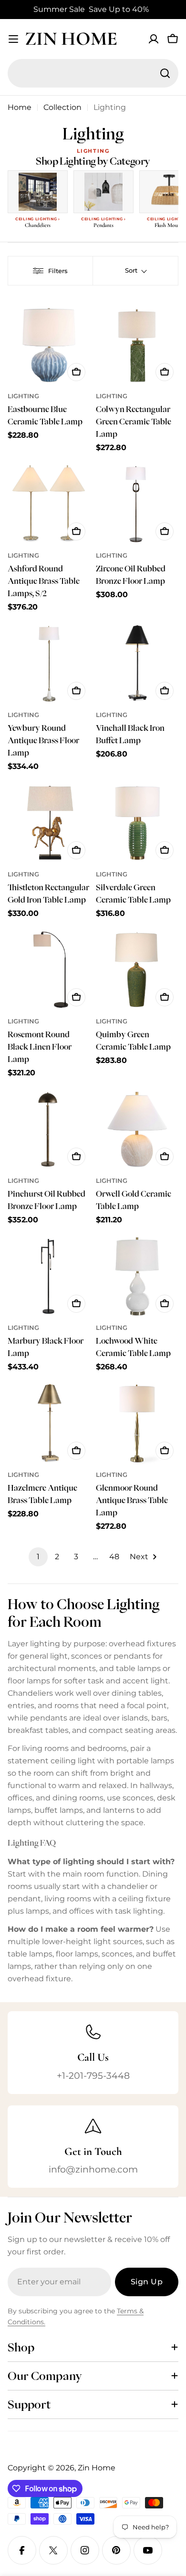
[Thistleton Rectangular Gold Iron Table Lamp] (49, 823)
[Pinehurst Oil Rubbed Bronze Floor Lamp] (49, 1129)
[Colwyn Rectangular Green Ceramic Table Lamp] (137, 345)
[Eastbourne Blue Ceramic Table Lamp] (49, 345)
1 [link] (38, 1557)
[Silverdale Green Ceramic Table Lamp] (137, 823)
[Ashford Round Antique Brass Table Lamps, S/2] (49, 504)
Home (20, 107)
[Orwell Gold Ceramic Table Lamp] (137, 1129)
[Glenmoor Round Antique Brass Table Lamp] (137, 1423)
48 (114, 1557)
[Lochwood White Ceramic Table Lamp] (137, 1276)
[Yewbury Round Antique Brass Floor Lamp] (49, 664)
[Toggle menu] (13, 39)
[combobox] (93, 73)
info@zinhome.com (93, 2169)
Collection (62, 107)
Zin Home (71, 39)
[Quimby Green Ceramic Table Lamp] (137, 970)
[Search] (165, 73)
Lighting (23, 396)
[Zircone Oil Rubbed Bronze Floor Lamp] (137, 504)
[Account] (154, 39)
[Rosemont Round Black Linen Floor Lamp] (49, 970)
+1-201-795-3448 (93, 2075)
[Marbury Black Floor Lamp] (49, 1276)
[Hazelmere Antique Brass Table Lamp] (49, 1423)
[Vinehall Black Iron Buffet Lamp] (137, 664)
